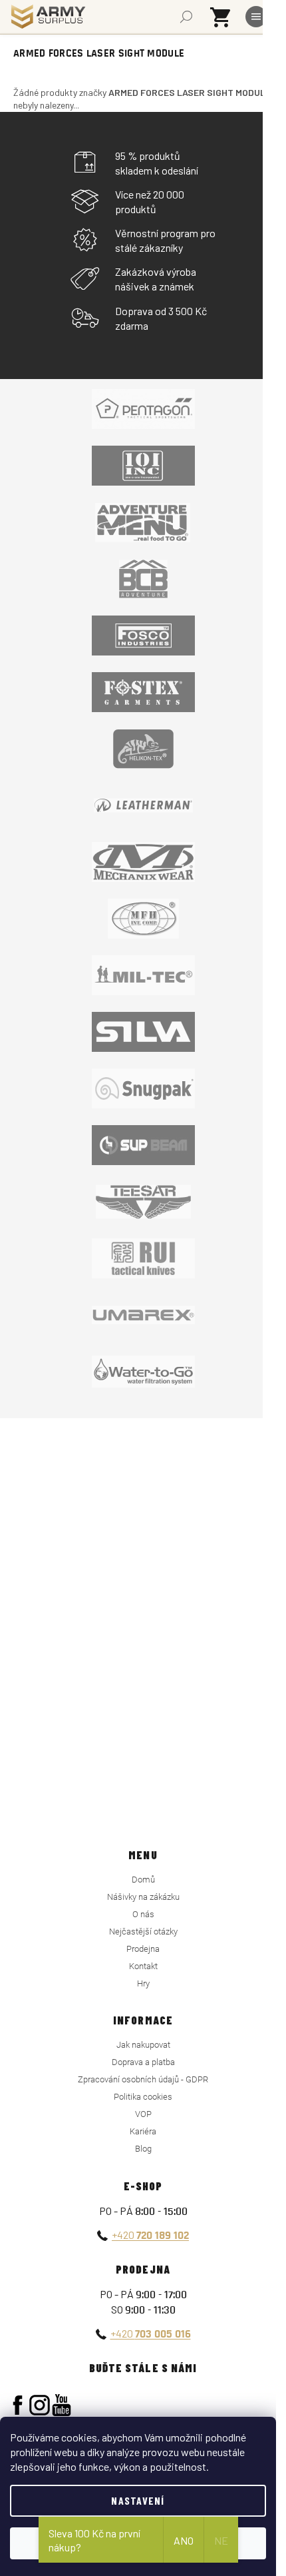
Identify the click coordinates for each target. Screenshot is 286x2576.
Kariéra (143, 2131)
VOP (143, 2114)
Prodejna (143, 1949)
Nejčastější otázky (143, 1932)
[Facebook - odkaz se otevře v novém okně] (18, 2405)
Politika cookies (143, 2097)
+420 (150, 2235)
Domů (143, 1880)
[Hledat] (186, 17)
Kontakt (143, 1966)
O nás (143, 1914)
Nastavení (138, 2500)
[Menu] (256, 17)
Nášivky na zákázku (143, 1897)
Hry (143, 1983)
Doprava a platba (143, 2062)
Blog (143, 2149)
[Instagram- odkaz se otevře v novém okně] (40, 2405)
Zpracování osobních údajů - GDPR (143, 2079)
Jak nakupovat (143, 2045)
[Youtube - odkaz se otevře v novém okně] (62, 2405)
